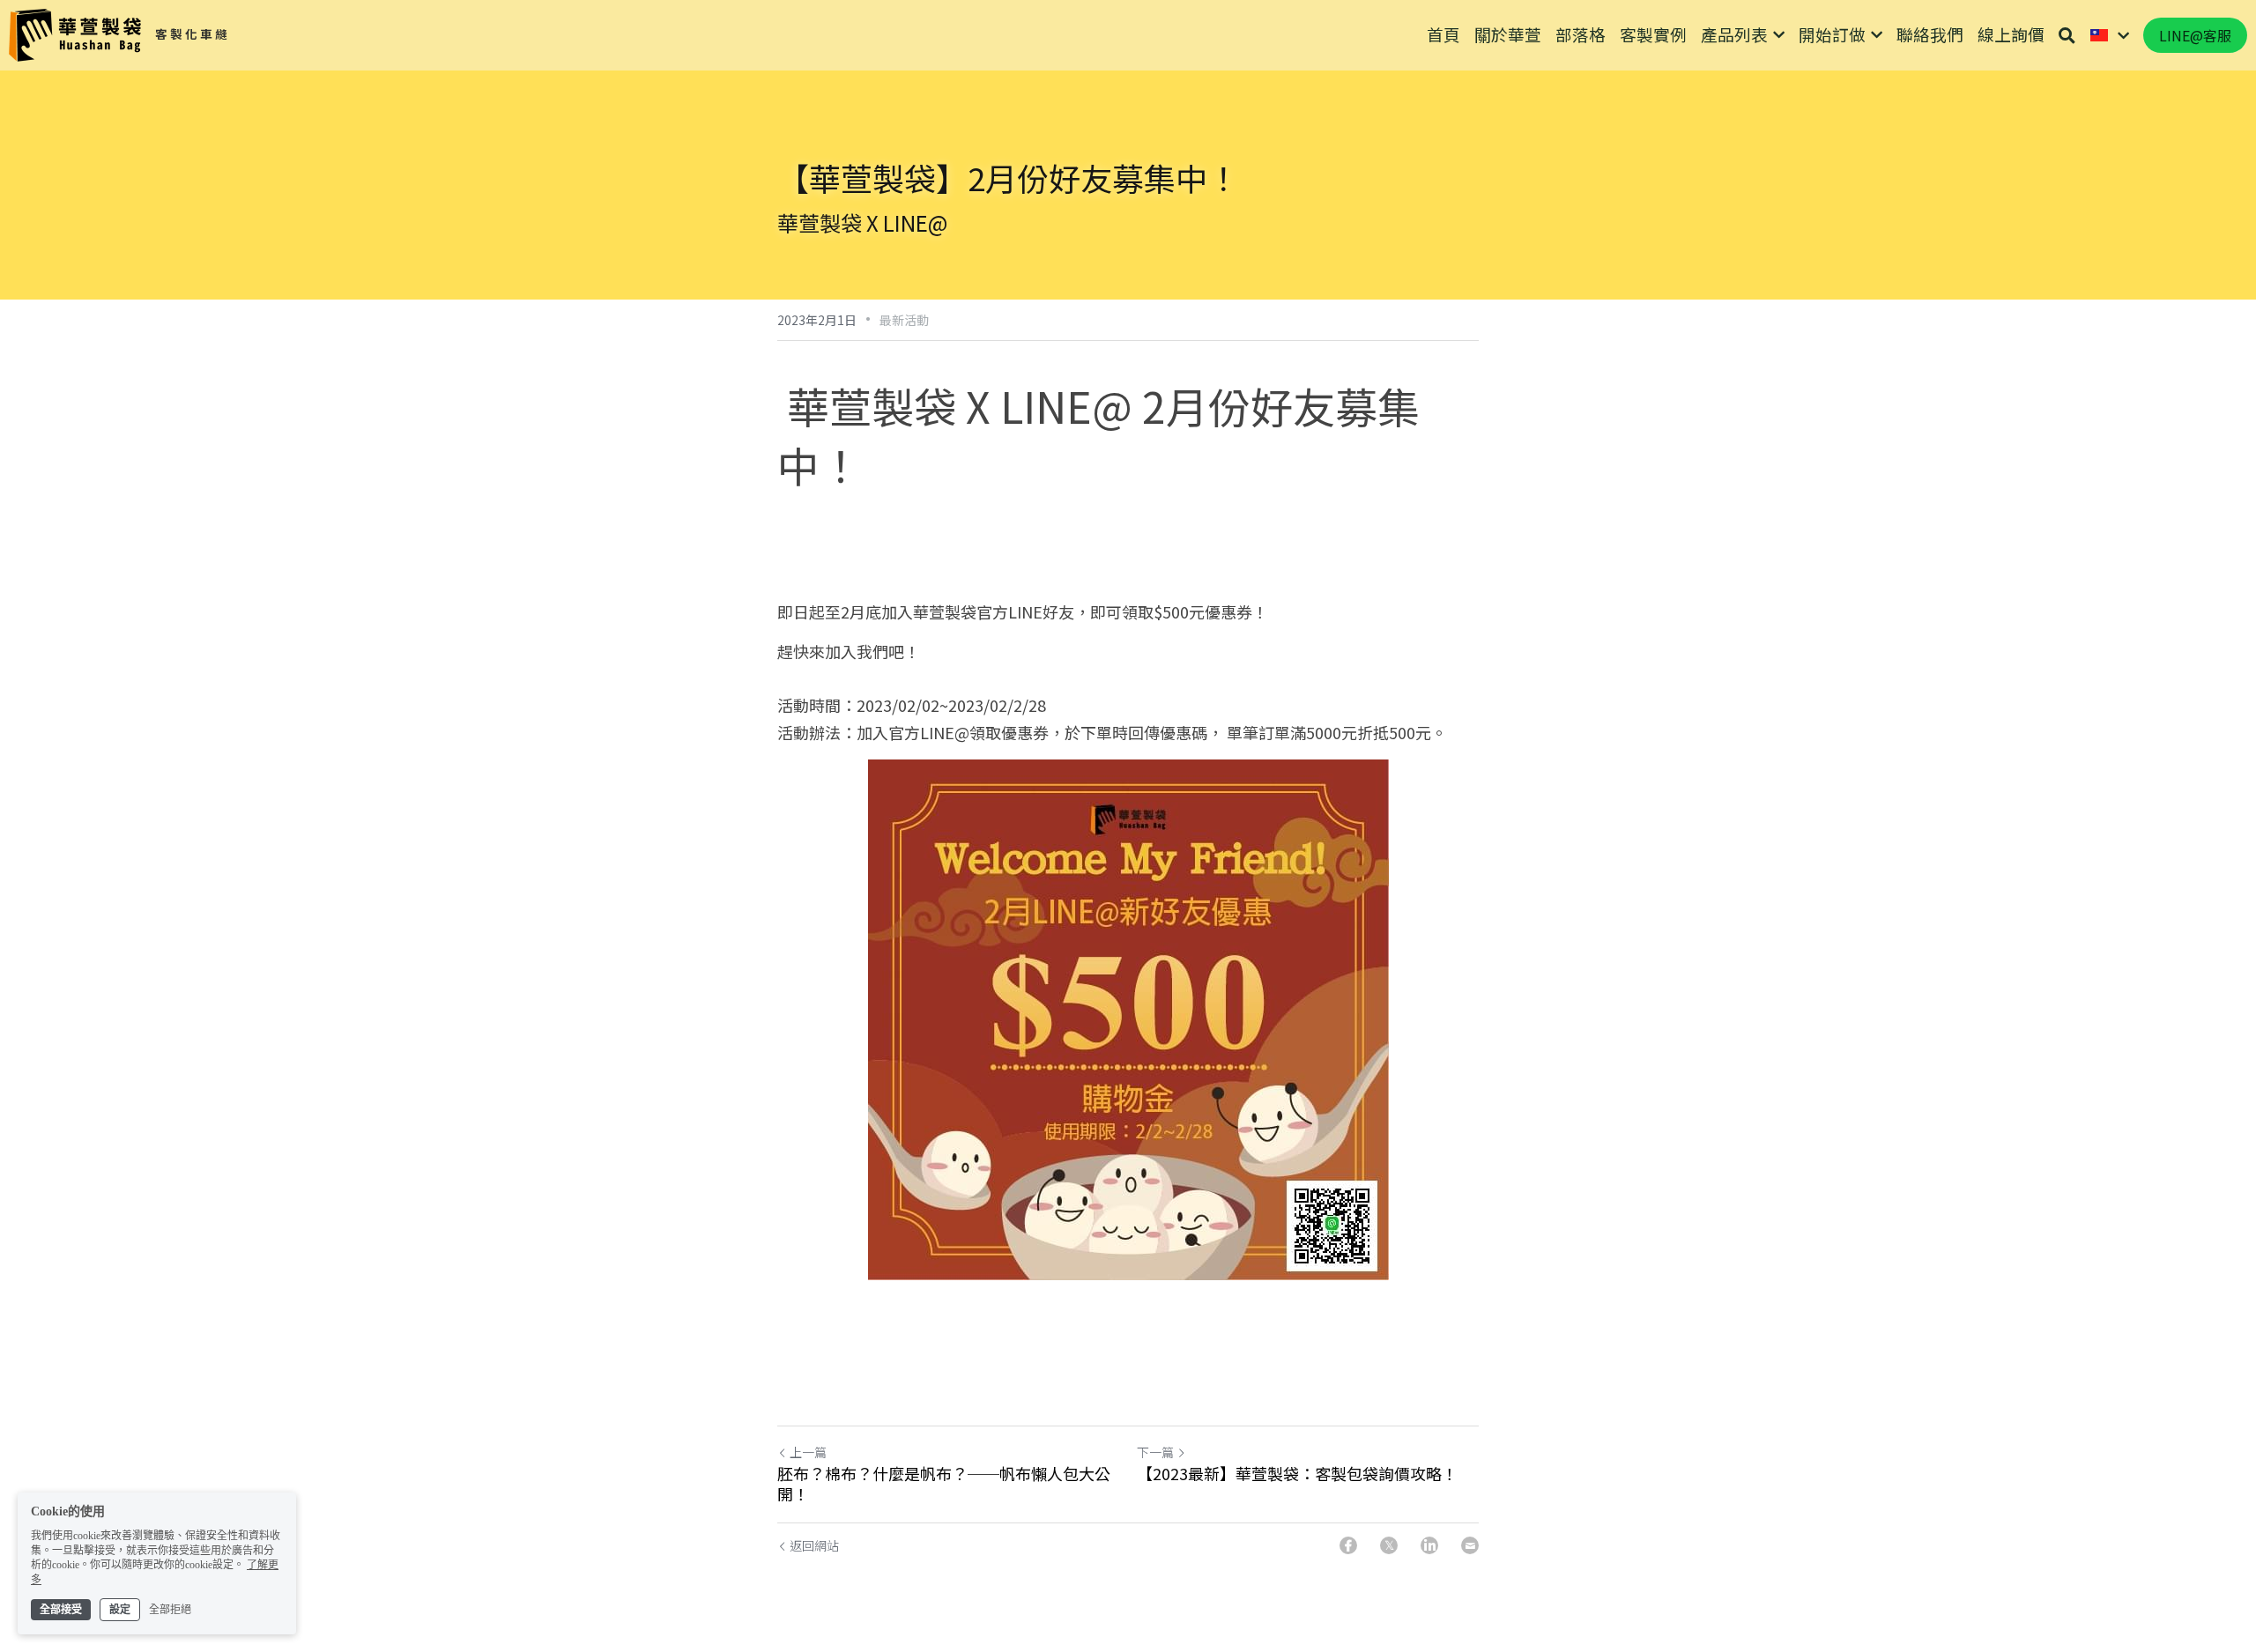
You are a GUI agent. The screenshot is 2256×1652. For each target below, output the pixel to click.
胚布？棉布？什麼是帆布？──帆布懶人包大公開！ (944, 1483)
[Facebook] (1348, 1545)
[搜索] (2067, 35)
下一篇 (1155, 1452)
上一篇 (808, 1452)
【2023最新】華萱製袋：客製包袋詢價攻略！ (1297, 1474)
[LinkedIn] (1429, 1545)
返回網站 (814, 1545)
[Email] (1470, 1545)
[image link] (75, 34)
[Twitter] (1389, 1545)
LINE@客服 (2195, 35)
